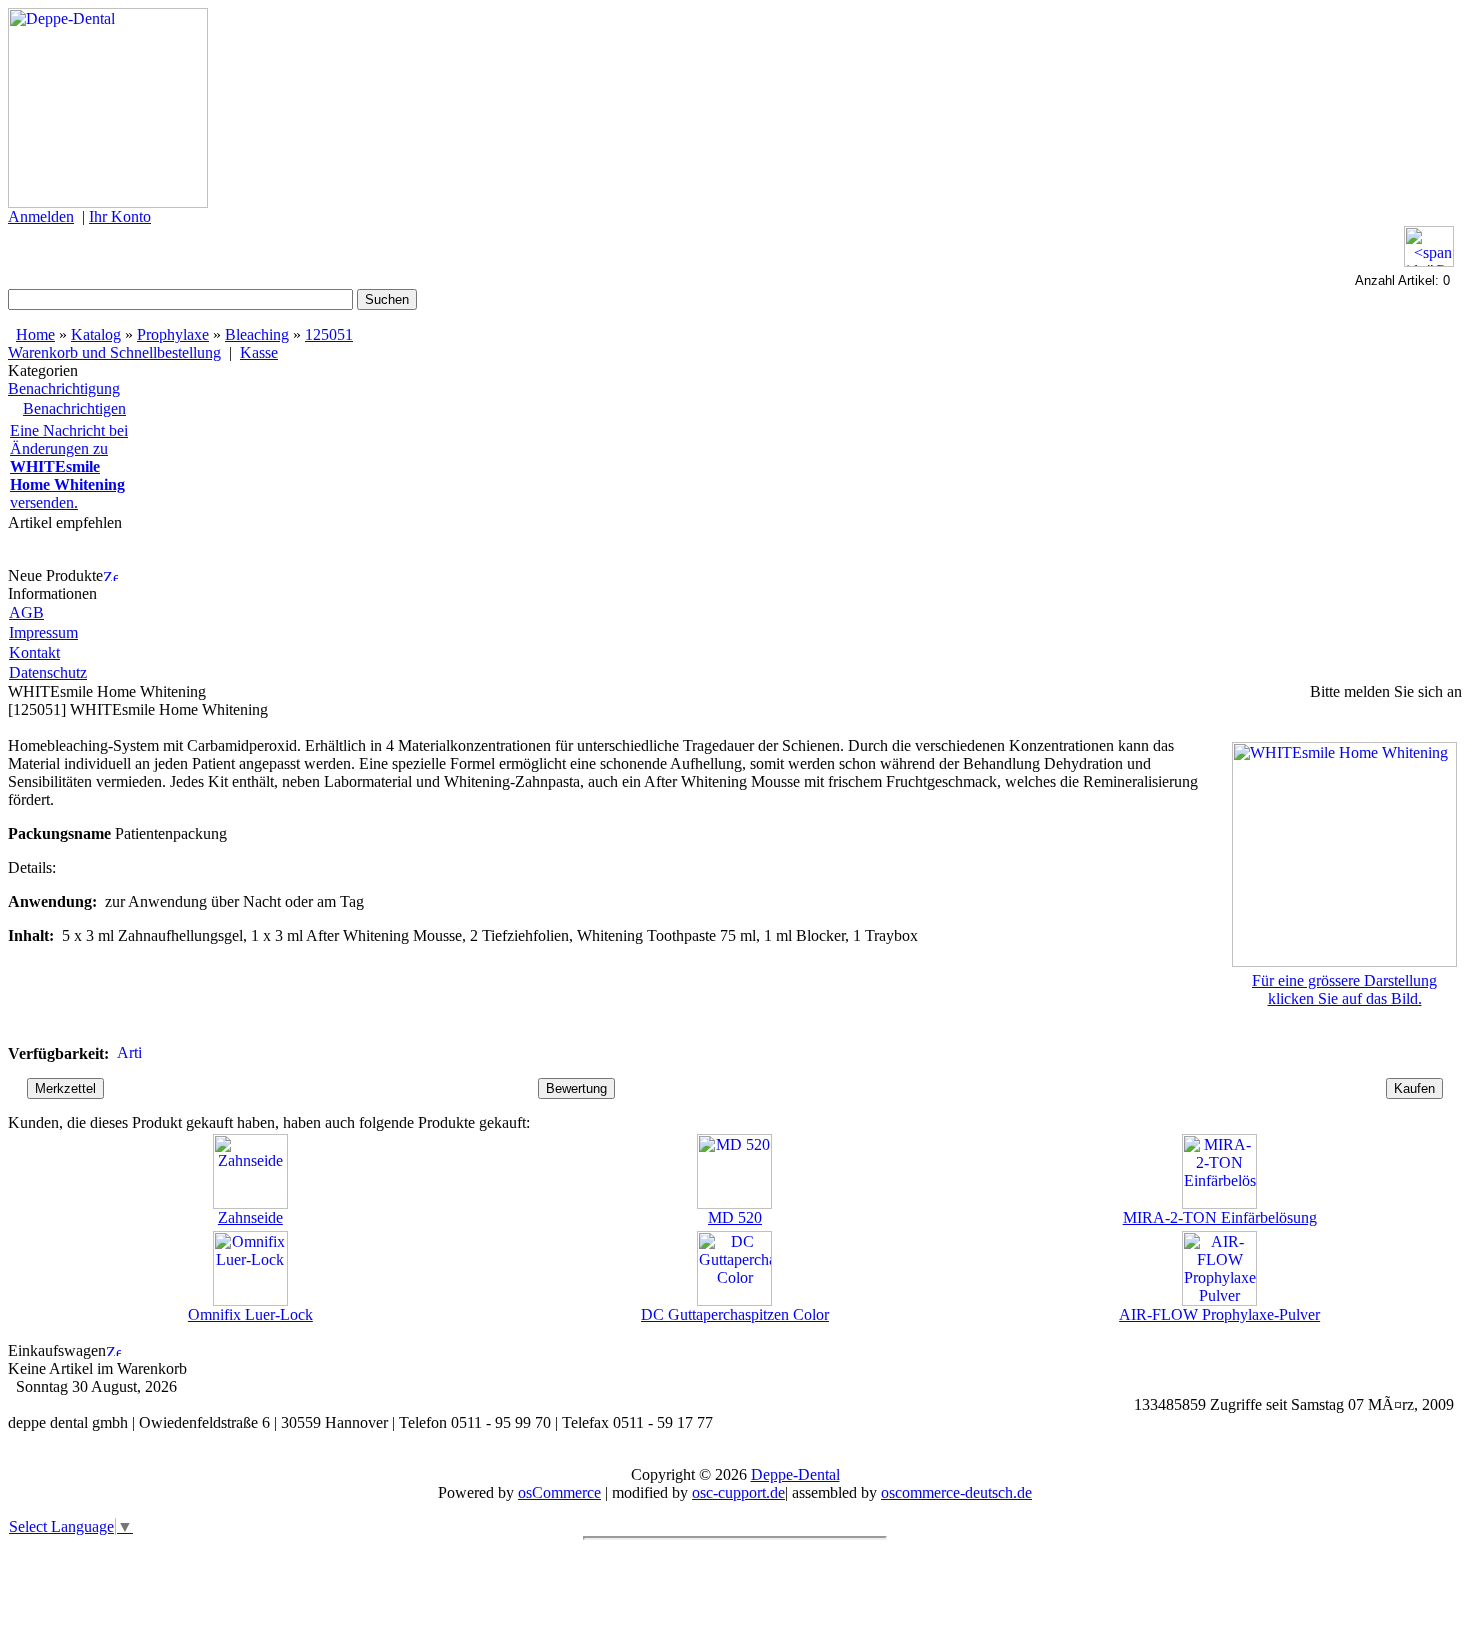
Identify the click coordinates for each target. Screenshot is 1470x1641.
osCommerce (559, 1492)
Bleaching (257, 334)
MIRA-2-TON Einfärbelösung (1220, 1217)
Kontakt (34, 652)
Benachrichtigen (74, 408)
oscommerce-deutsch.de (956, 1492)
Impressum (43, 632)
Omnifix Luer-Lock (250, 1314)
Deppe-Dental (795, 1474)
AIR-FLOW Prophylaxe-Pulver (1219, 1314)
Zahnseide (250, 1217)
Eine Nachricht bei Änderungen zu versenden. (69, 466)
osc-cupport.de (738, 1492)
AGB (26, 612)
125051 (329, 334)
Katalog (96, 334)
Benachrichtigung (64, 388)
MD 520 (735, 1217)
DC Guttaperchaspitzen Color (735, 1314)
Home (35, 334)
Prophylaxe (173, 334)
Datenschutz (48, 672)
